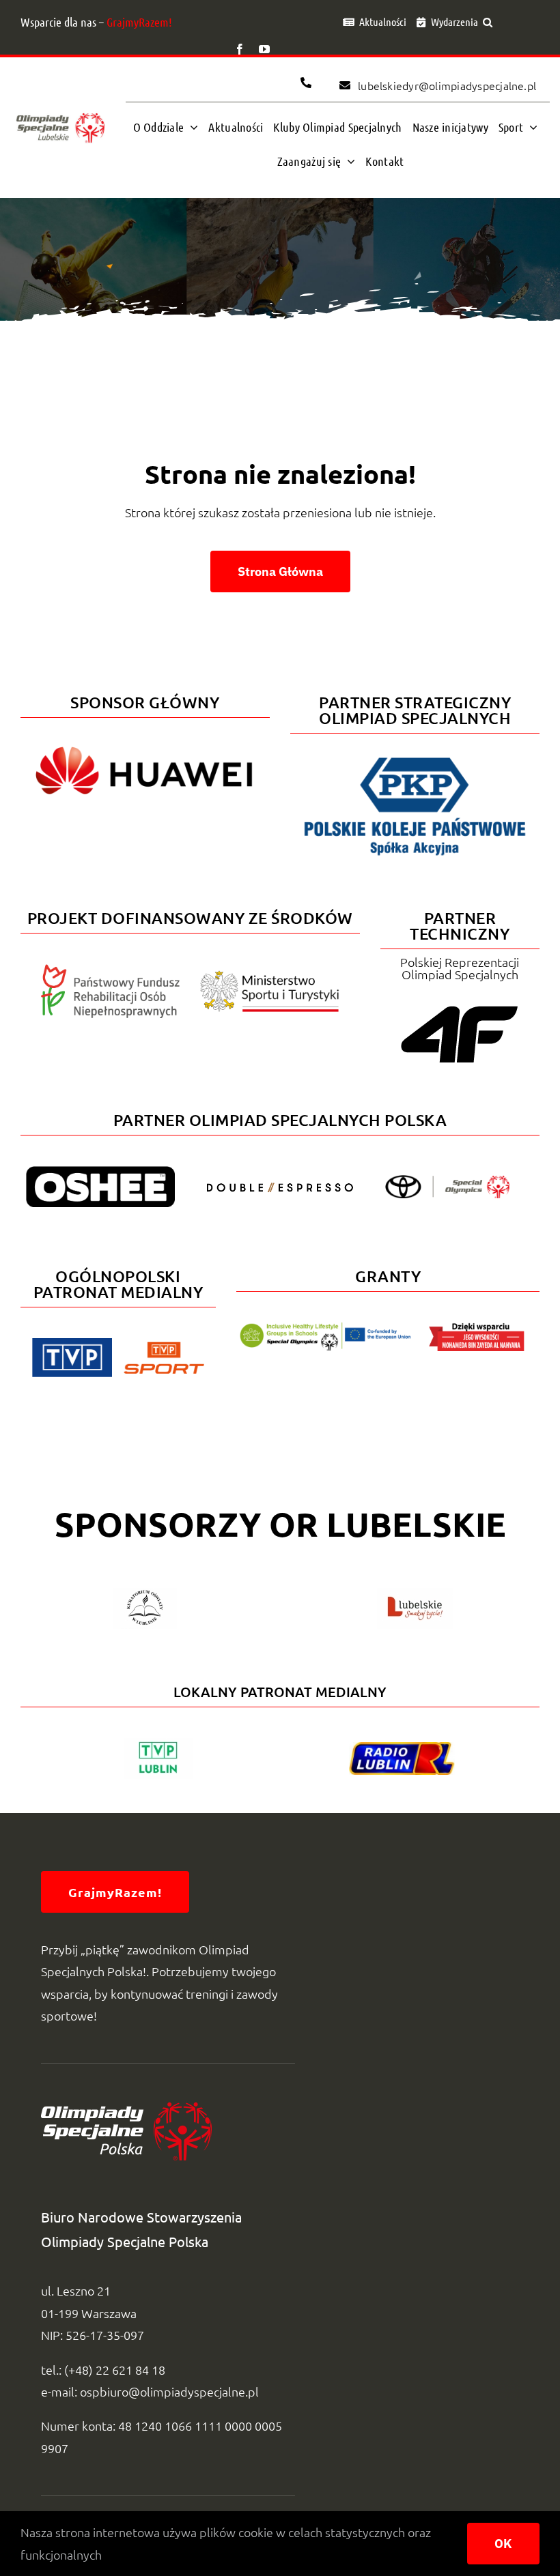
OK (503, 2544)
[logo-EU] (325, 1328)
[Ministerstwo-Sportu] (270, 976)
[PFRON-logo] (111, 970)
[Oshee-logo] (100, 1172)
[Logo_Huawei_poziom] (145, 741)
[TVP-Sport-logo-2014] (164, 1347)
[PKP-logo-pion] (415, 756)
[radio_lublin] (402, 1748)
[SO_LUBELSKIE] (60, 113)
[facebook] (240, 49)
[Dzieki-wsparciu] (477, 1328)
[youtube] (264, 49)
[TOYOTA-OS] (447, 1181)
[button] (488, 22)
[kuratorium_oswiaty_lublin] (145, 1594)
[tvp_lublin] (158, 1744)
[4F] (460, 1003)
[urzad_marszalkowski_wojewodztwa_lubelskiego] (415, 1594)
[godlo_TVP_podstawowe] (72, 1344)
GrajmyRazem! (139, 22)
